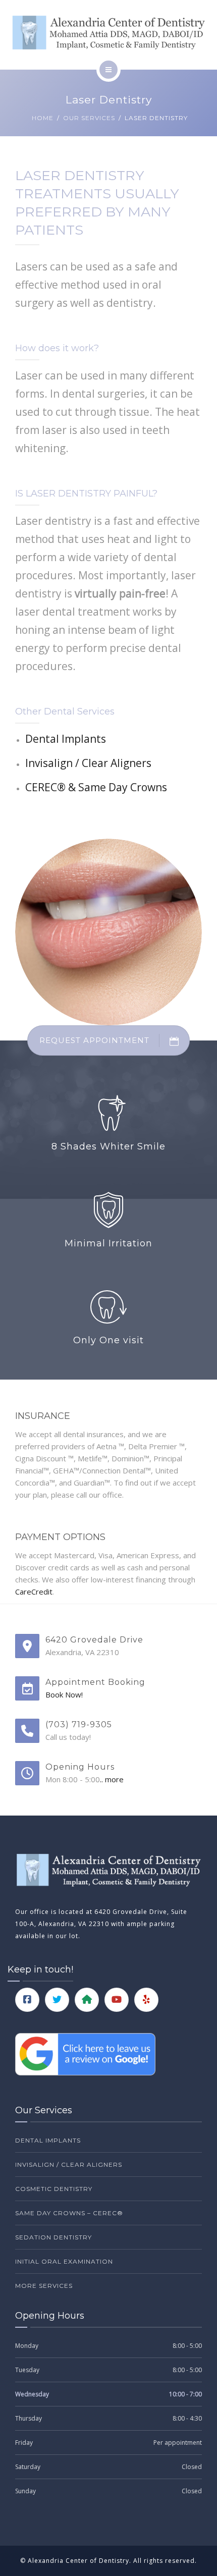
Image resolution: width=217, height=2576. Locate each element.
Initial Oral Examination (64, 2261)
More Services (44, 2286)
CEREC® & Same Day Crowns (96, 787)
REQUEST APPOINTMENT (94, 1040)
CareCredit (34, 1592)
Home (43, 118)
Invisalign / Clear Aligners (88, 763)
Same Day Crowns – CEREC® (69, 2213)
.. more (112, 1779)
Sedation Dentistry (53, 2237)
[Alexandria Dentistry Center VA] (108, 33)
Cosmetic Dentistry (54, 2189)
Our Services (89, 118)
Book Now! (64, 1694)
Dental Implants (66, 739)
